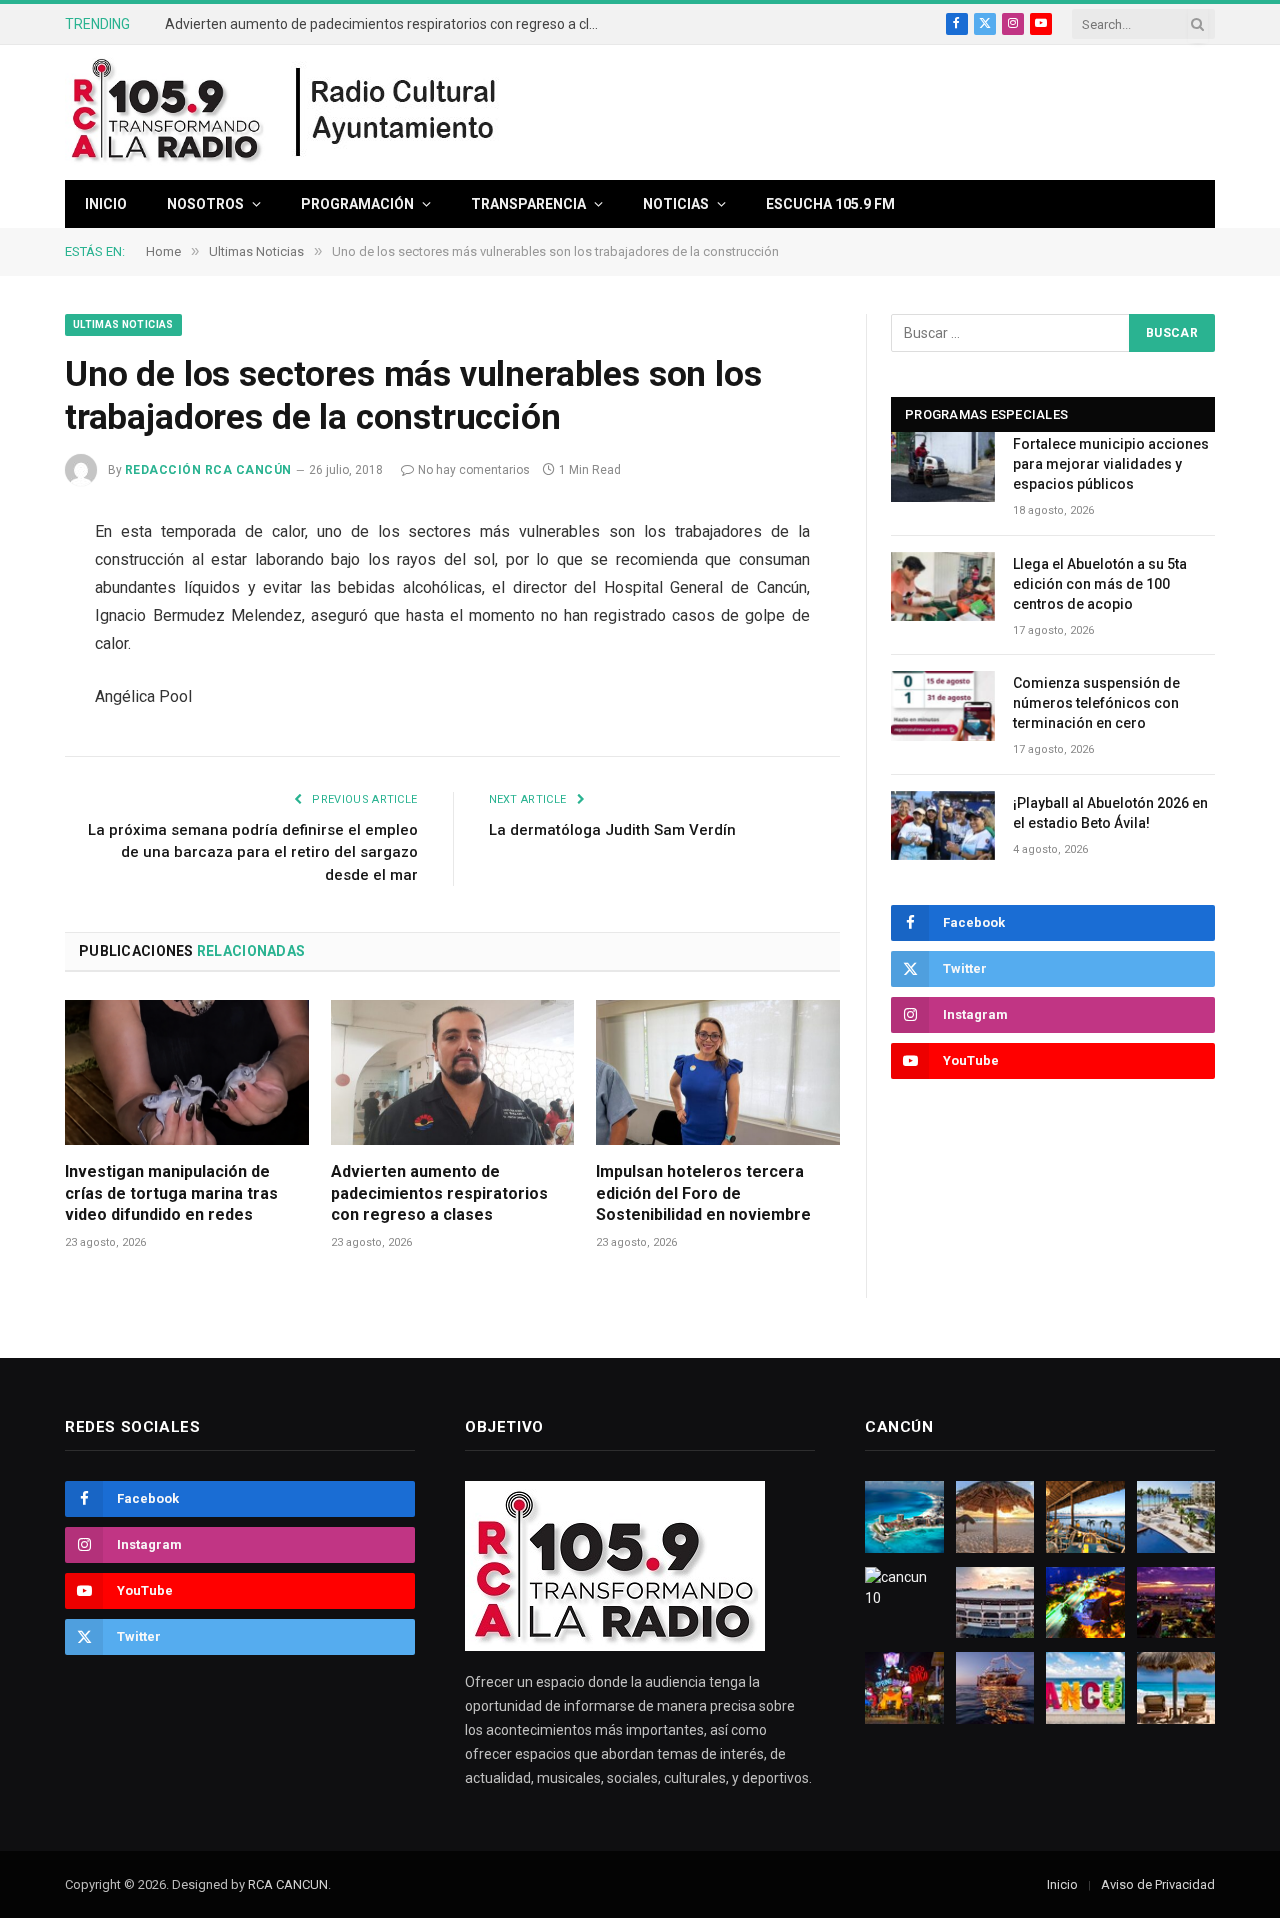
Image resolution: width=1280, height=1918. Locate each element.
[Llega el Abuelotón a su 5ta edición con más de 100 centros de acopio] (943, 586)
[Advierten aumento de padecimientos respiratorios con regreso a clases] (453, 1072)
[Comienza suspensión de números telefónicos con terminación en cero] (943, 705)
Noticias (676, 204)
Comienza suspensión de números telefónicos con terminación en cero (1096, 703)
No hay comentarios (474, 470)
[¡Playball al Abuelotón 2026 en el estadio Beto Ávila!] (943, 825)
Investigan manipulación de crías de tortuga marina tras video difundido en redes (171, 1193)
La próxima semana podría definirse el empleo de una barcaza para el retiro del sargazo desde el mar (253, 852)
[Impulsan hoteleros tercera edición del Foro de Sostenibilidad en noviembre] (718, 1072)
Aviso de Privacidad (1158, 1884)
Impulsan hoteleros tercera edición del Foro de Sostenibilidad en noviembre (703, 1193)
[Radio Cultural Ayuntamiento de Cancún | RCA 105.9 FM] (397, 113)
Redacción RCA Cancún (208, 470)
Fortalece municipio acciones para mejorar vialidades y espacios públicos (1111, 464)
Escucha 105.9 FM (830, 204)
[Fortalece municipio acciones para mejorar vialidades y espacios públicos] (943, 466)
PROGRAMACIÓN (357, 204)
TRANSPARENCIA (528, 204)
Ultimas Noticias (123, 324)
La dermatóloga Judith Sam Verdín (612, 830)
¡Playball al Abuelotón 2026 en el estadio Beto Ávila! (1110, 813)
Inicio (106, 204)
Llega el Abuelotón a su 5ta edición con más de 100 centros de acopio (1100, 584)
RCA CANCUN (288, 1884)
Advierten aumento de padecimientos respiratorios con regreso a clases (390, 24)
